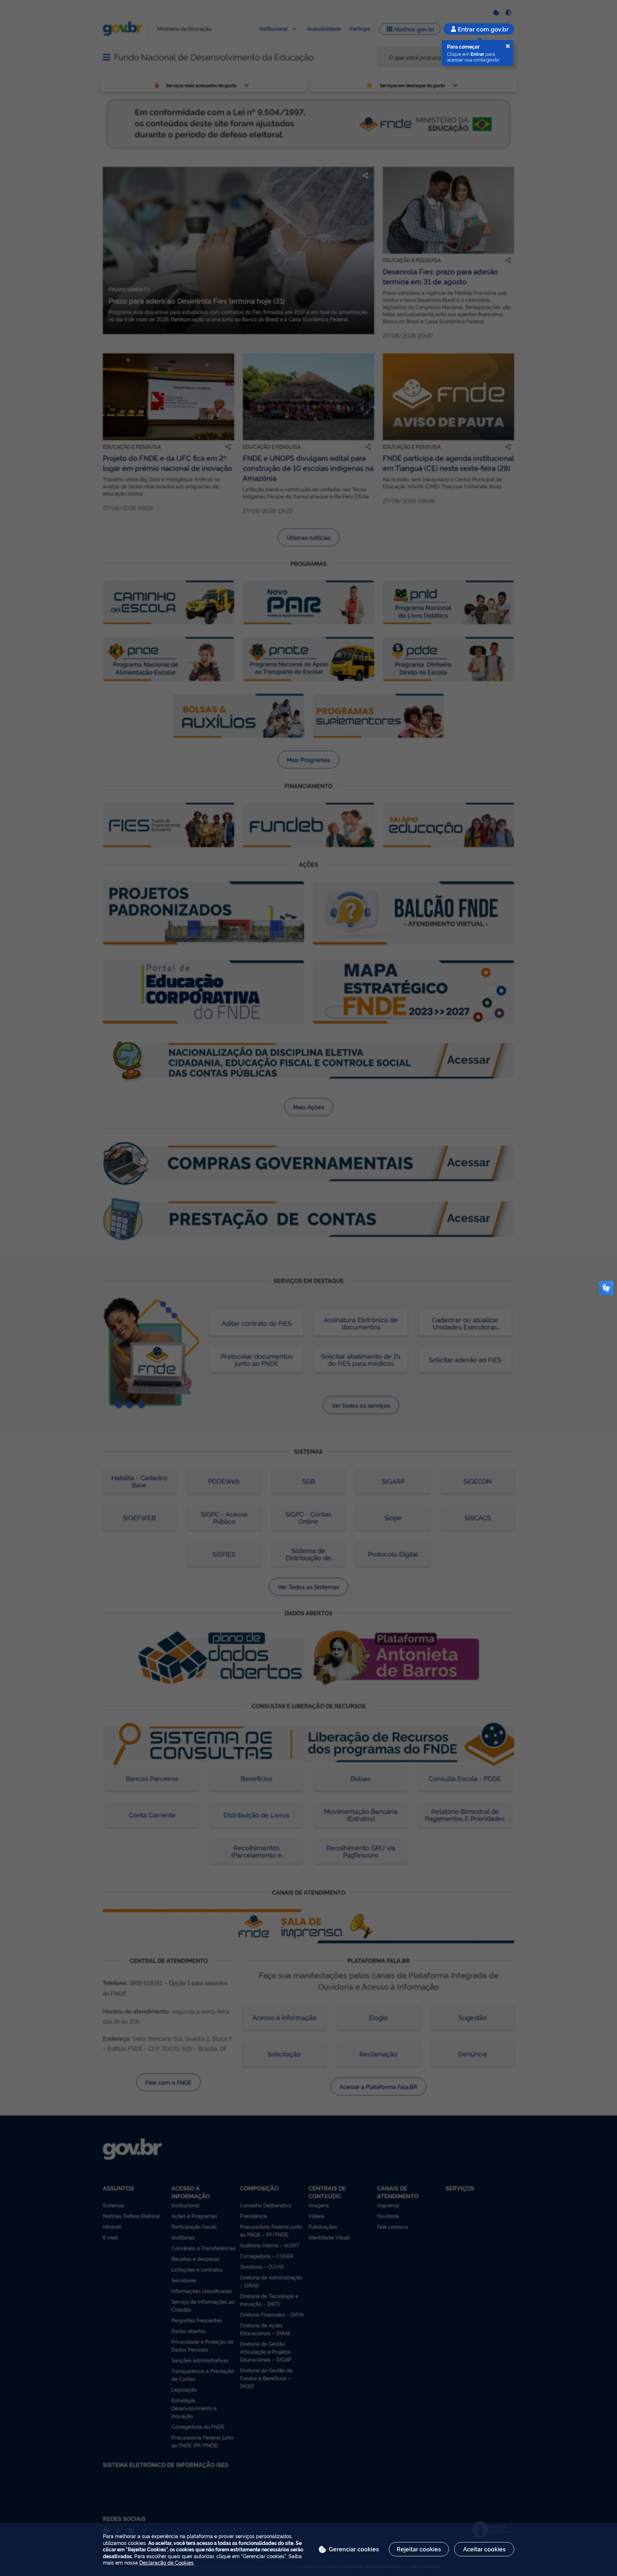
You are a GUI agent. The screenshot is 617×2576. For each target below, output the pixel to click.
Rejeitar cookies (419, 2549)
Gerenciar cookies (354, 2549)
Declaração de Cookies (166, 2562)
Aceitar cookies (484, 2549)
